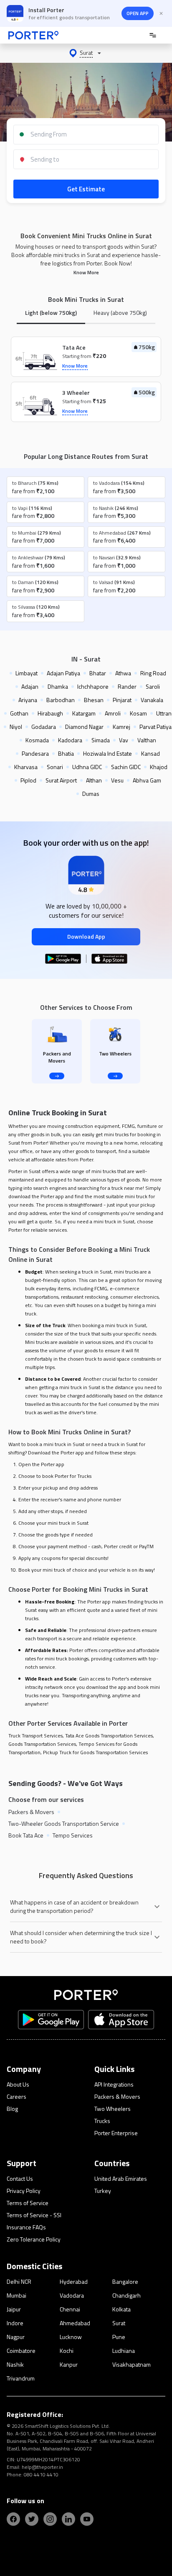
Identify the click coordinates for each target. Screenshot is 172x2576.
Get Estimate (86, 189)
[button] (86, 53)
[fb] (13, 2519)
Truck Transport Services (35, 1736)
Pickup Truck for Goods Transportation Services (95, 1752)
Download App (86, 936)
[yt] (87, 2519)
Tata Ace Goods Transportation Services (109, 1736)
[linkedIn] (68, 2519)
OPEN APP (138, 13)
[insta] (50, 2519)
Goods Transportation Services (42, 1744)
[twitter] (32, 2519)
